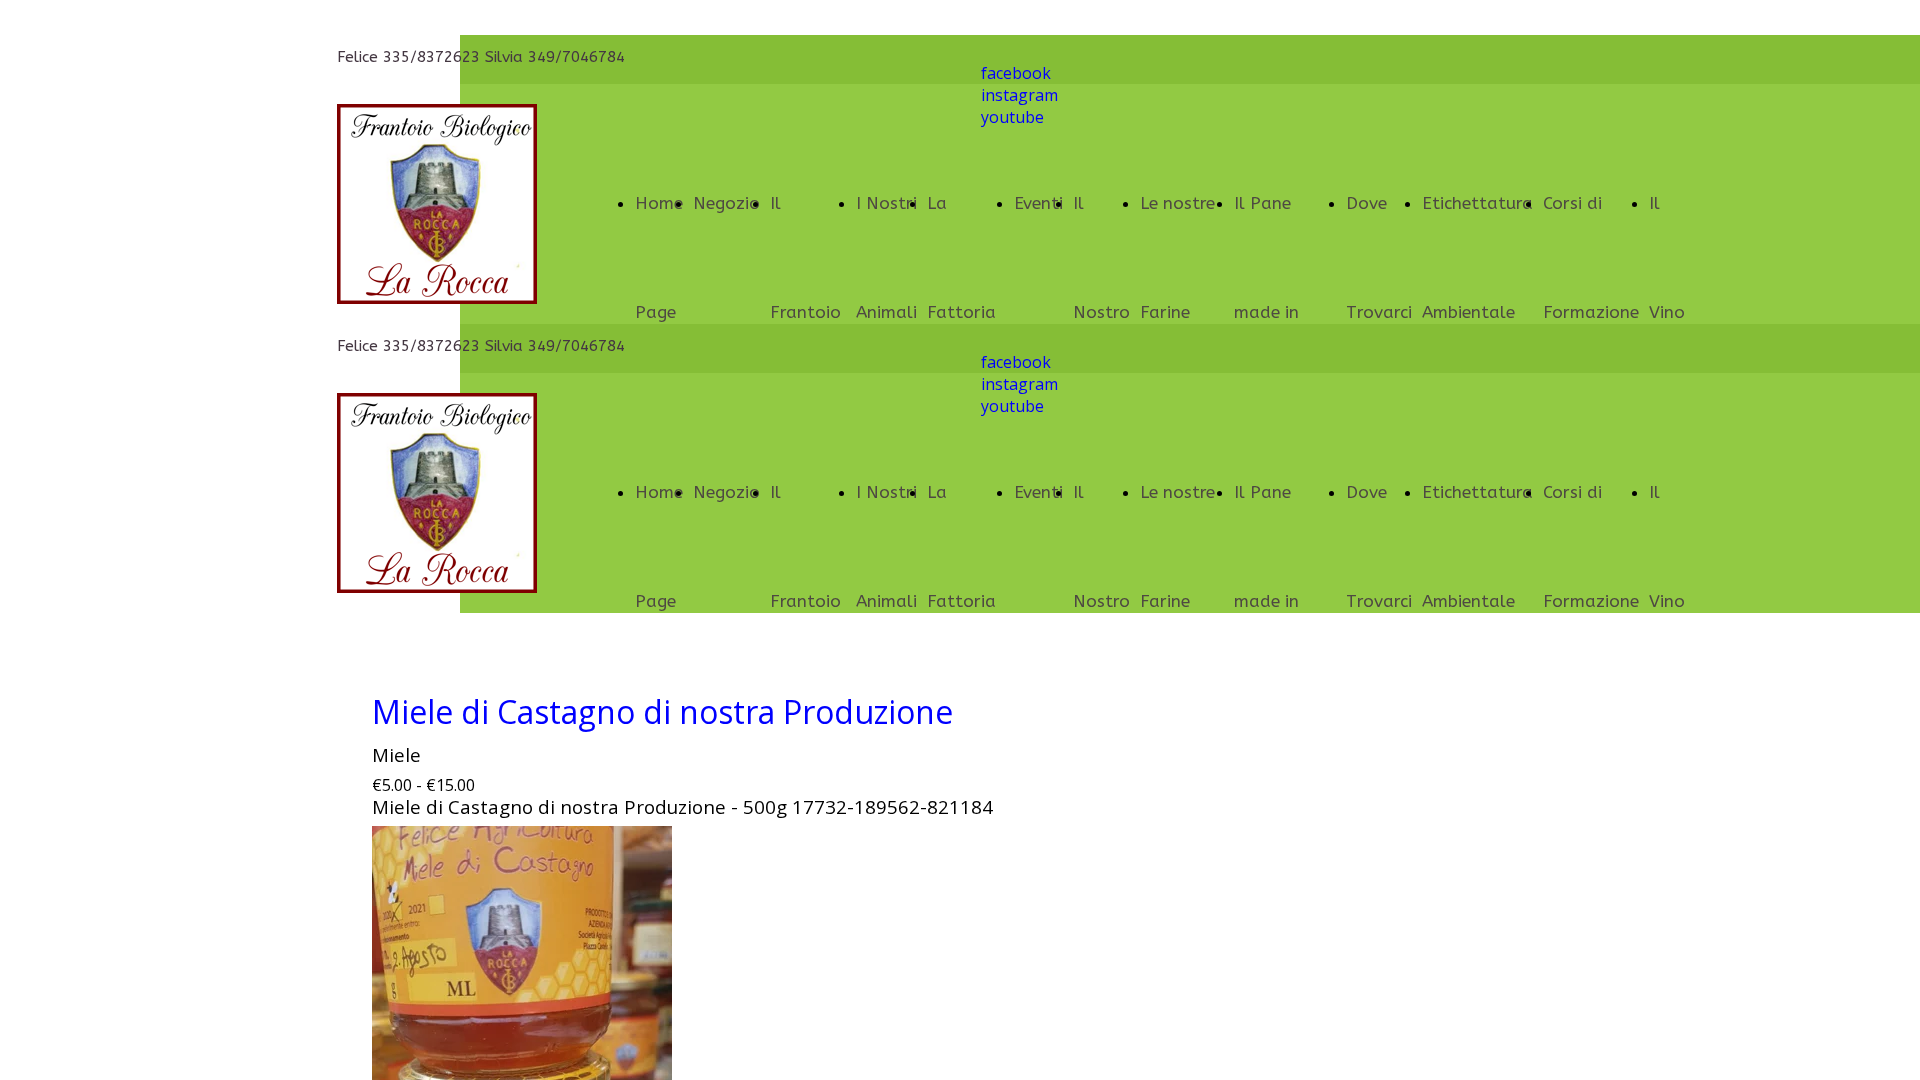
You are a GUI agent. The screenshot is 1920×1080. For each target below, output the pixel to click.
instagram (1019, 95)
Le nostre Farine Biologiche (1182, 312)
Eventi (1038, 492)
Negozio (726, 203)
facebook (1016, 73)
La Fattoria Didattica (965, 312)
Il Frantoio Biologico (808, 312)
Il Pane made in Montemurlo (1285, 312)
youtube (1012, 117)
